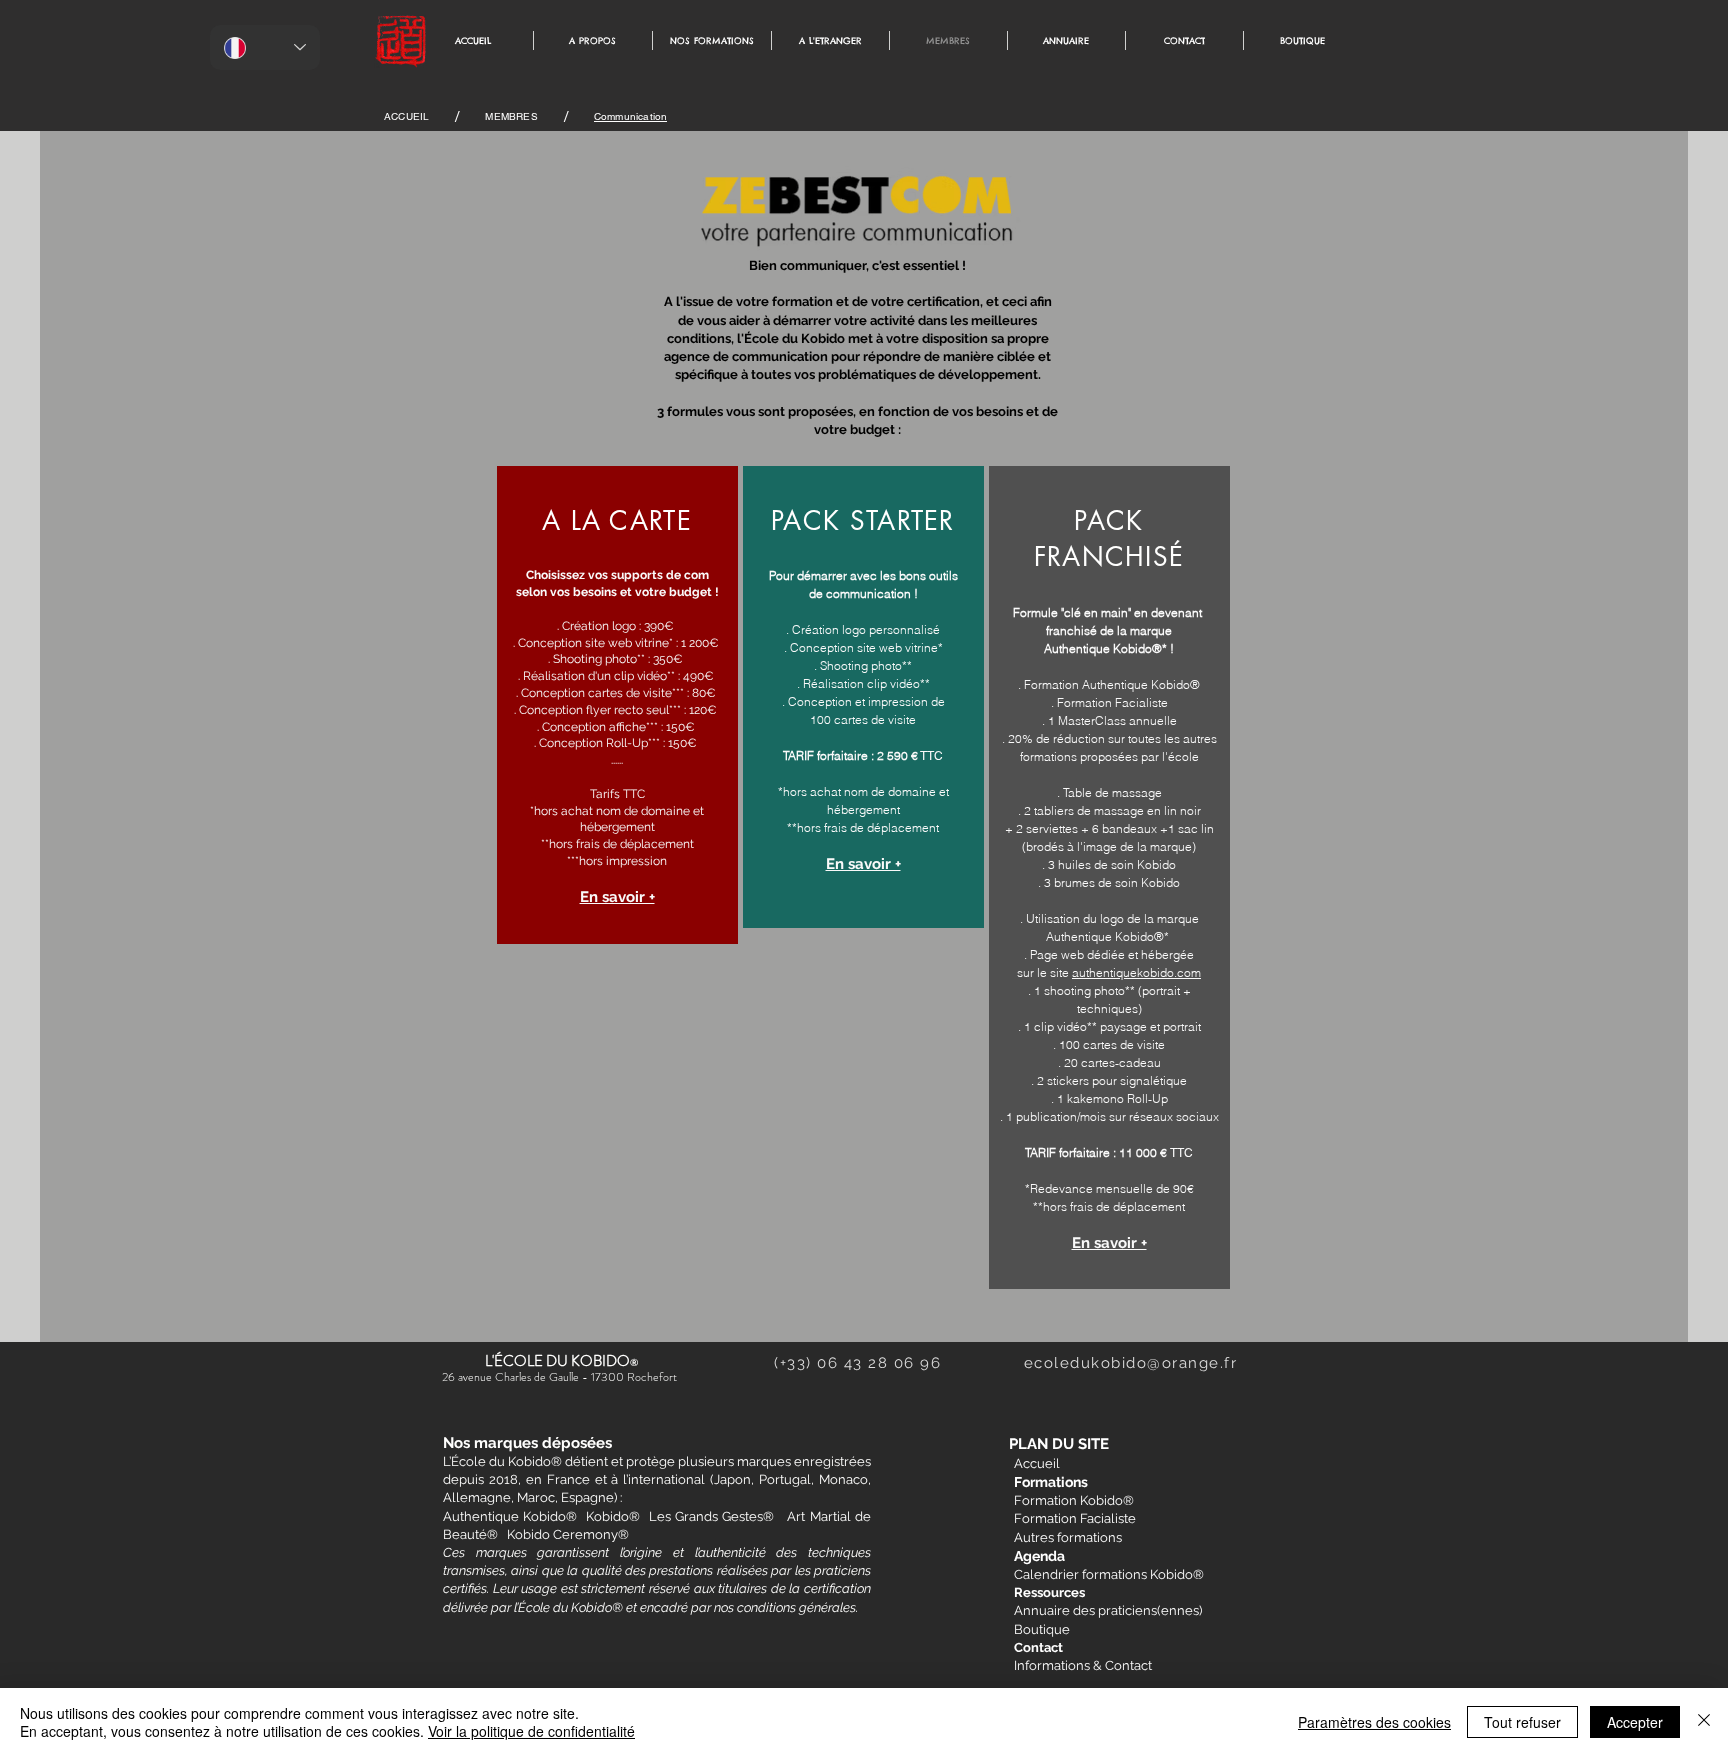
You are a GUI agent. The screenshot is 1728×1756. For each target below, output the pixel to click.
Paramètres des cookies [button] (1374, 1722)
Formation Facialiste (1075, 1518)
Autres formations (1068, 1537)
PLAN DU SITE (1059, 1444)
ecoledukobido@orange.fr (1131, 1363)
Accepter (1635, 1722)
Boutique (1042, 1629)
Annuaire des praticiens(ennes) (1108, 1610)
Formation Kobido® (1074, 1500)
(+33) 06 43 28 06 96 (899, 1363)
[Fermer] (1704, 1722)
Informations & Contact (1083, 1665)
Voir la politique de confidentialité (531, 1731)
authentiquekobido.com (1136, 972)
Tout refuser (1522, 1722)
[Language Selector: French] (265, 47)
